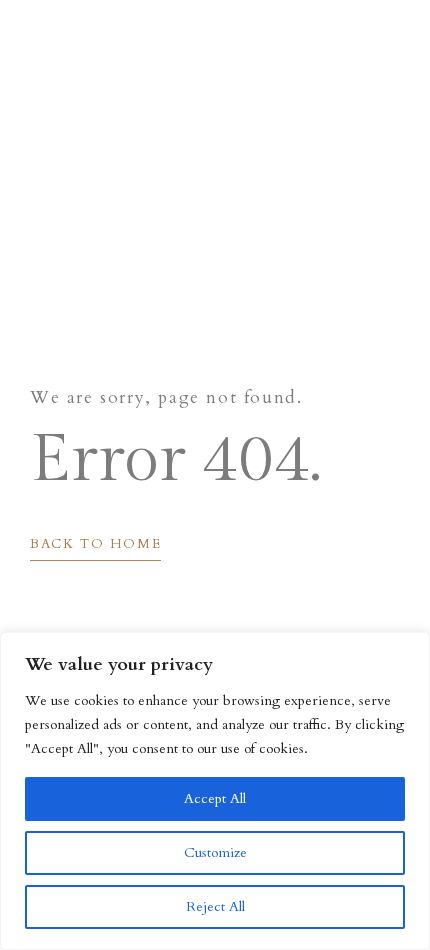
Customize (215, 852)
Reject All (215, 906)
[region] (215, 791)
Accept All (215, 798)
